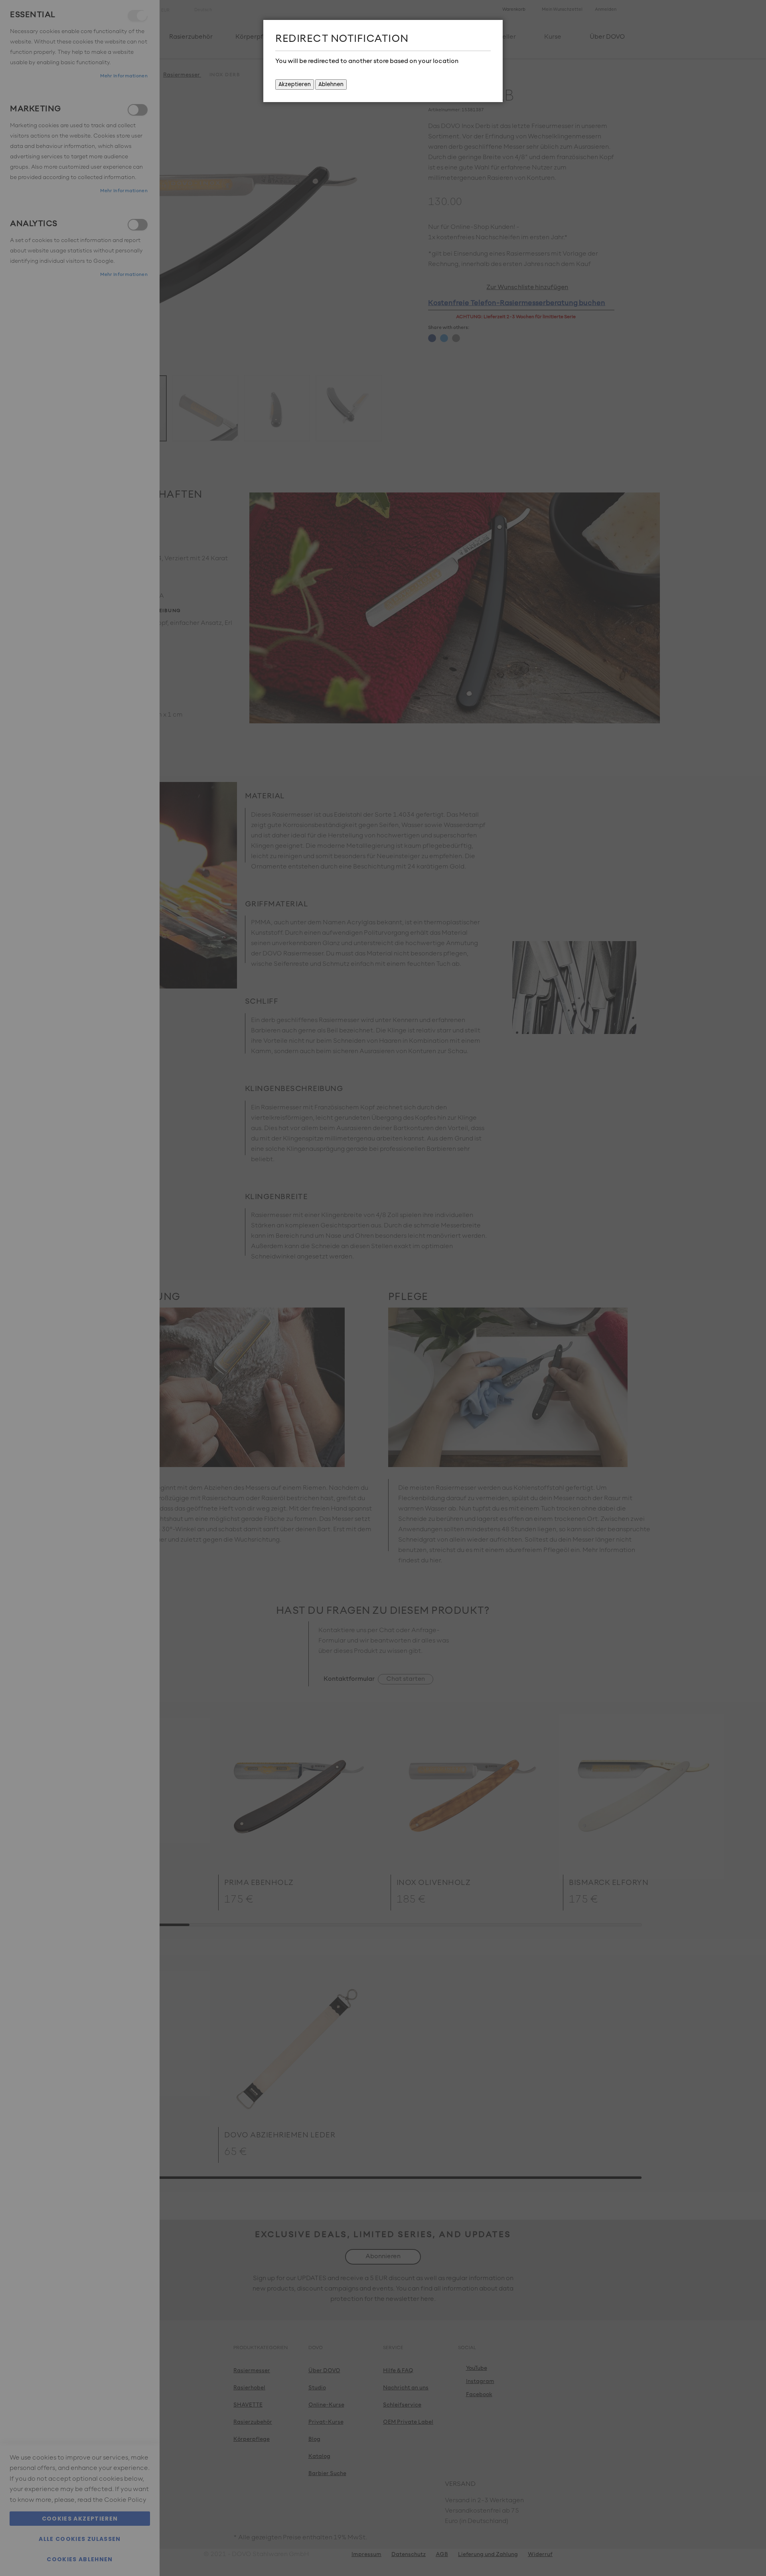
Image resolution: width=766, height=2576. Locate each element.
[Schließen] (495, 28)
